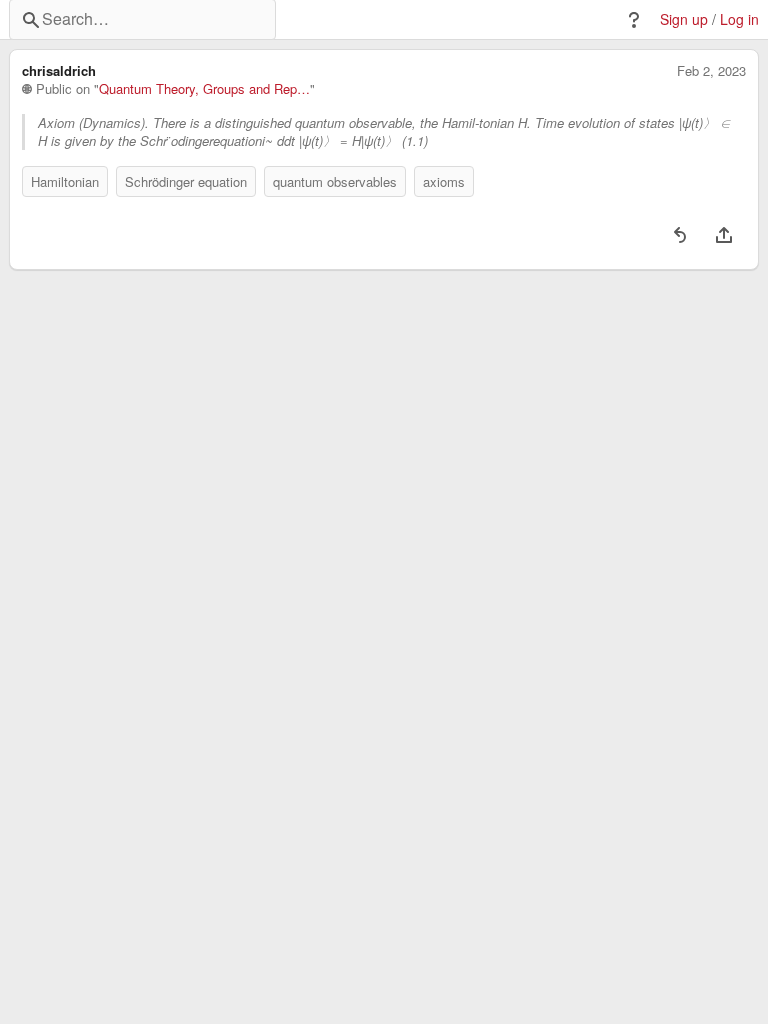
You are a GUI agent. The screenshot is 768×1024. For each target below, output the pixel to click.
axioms (444, 181)
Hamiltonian (65, 181)
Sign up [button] (684, 19)
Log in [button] (739, 19)
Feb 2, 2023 (711, 71)
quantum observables (335, 181)
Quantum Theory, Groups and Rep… (204, 89)
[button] (634, 20)
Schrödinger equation (186, 181)
